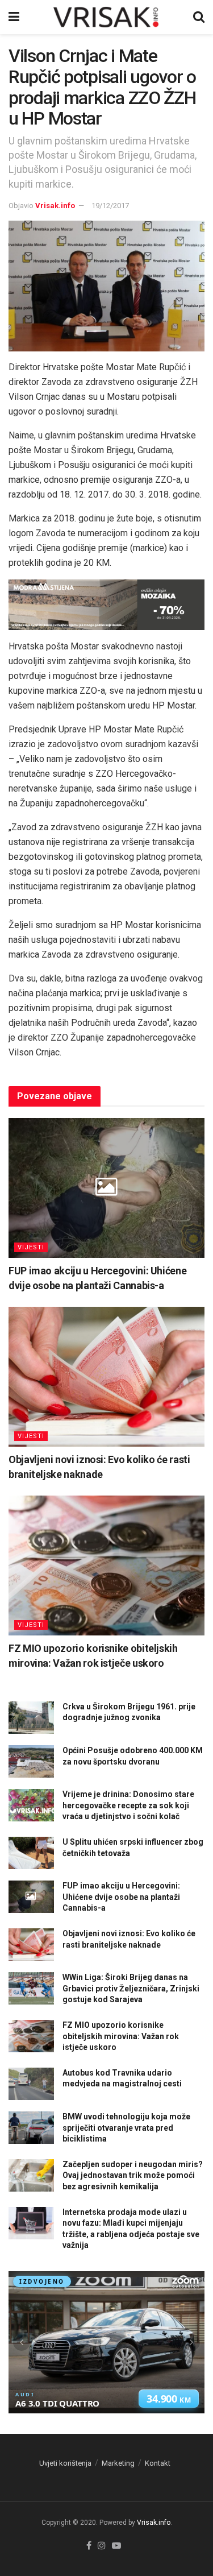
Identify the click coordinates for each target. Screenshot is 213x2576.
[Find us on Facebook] (89, 2546)
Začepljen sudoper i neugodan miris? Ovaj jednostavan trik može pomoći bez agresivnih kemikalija (133, 2175)
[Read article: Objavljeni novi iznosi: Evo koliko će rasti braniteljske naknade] (106, 1377)
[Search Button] (199, 17)
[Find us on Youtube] (116, 2546)
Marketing (118, 2463)
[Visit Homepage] (106, 17)
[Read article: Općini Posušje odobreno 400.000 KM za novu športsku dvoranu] (31, 1761)
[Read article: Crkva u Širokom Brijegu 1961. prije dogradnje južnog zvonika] (31, 1718)
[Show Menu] (14, 17)
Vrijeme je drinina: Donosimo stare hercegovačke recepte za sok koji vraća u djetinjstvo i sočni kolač (128, 1805)
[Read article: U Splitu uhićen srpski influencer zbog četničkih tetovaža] (31, 1853)
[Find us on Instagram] (102, 2546)
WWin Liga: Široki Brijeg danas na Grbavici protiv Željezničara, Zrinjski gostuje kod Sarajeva (131, 1988)
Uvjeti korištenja (65, 2463)
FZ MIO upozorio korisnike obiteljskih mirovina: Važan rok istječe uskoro (121, 2036)
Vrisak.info (55, 206)
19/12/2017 (110, 206)
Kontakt (158, 2463)
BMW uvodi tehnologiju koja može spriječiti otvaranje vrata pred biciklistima (126, 2128)
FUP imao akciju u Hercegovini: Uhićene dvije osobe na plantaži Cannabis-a (121, 1897)
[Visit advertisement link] (106, 605)
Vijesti (31, 1247)
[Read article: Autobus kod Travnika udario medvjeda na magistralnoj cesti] (31, 2084)
